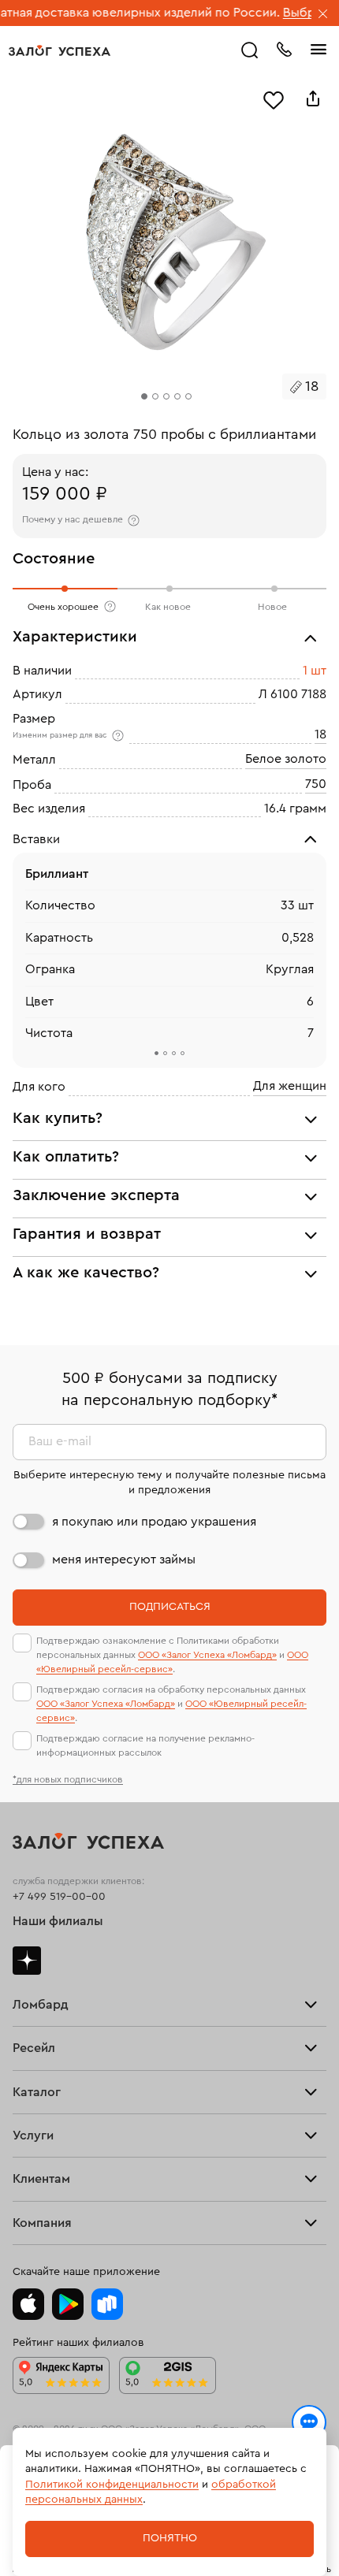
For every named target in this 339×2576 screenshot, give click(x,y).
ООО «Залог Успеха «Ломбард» (207, 1655)
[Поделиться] (313, 99)
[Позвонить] (284, 48)
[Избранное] (274, 99)
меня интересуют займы (124, 1559)
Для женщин (290, 1086)
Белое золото (286, 759)
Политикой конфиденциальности (112, 2485)
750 (316, 784)
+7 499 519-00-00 (59, 1897)
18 (320, 734)
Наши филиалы (58, 1921)
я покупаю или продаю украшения (154, 1522)
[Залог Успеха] (60, 50)
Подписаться (170, 1607)
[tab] (156, 1053)
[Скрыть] (323, 15)
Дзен (27, 1961)
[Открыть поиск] (250, 50)
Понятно (170, 2538)
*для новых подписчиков (68, 1779)
